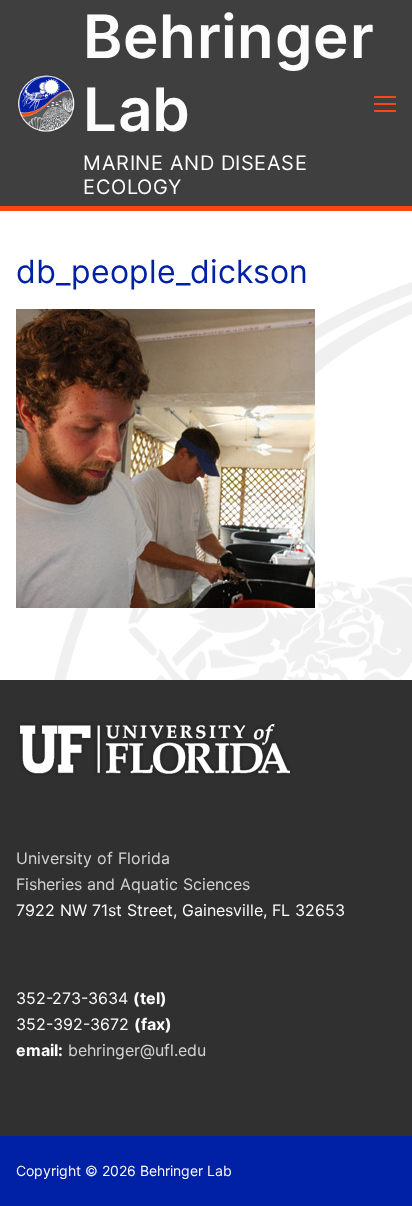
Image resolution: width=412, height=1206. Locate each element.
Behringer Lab (228, 72)
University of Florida (93, 858)
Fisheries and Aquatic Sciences (133, 884)
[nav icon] (385, 103)
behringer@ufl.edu (139, 1050)
